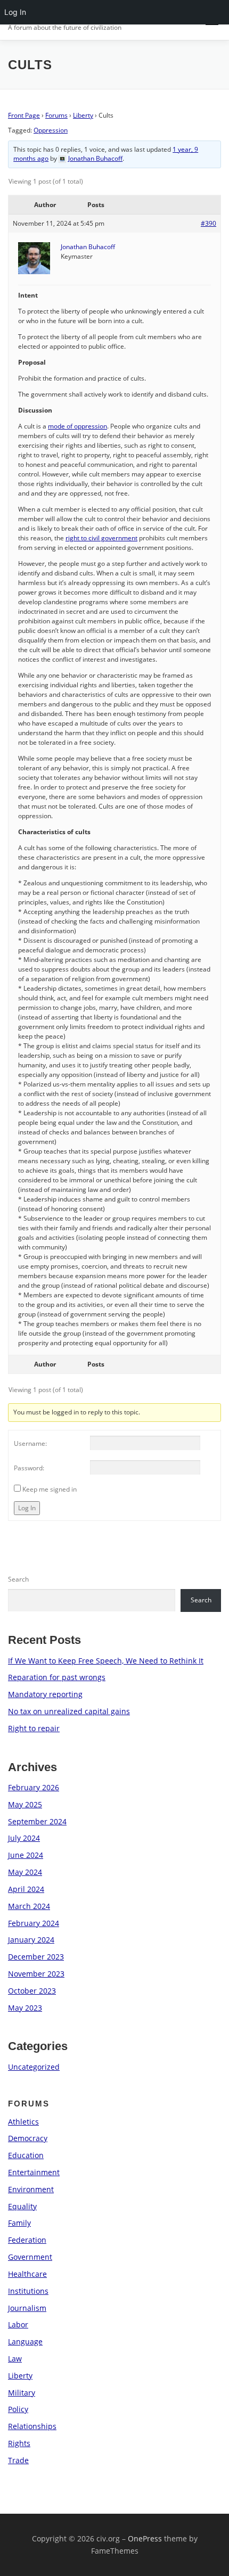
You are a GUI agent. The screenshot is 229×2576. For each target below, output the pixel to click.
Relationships (32, 2426)
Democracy (28, 2138)
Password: (29, 1468)
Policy (18, 2409)
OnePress (145, 2538)
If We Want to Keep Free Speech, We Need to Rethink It (106, 1661)
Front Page (24, 115)
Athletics (23, 2122)
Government (30, 2257)
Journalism (27, 2308)
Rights (19, 2443)
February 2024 (34, 1923)
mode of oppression (77, 426)
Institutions (28, 2291)
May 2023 (25, 2008)
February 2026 (34, 1787)
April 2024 (26, 1889)
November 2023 (36, 1974)
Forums (56, 115)
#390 (208, 223)
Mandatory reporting (45, 1694)
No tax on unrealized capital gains (69, 1711)
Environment (31, 2189)
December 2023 (36, 1957)
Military (22, 2393)
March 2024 (29, 1906)
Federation (27, 2240)
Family (19, 2223)
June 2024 (26, 1855)
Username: (30, 1443)
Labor (18, 2324)
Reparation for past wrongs (57, 1677)
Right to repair (34, 1728)
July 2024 (24, 1838)
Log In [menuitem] (15, 12)
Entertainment (34, 2172)
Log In (27, 1508)
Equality (22, 2206)
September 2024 (37, 1821)
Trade (18, 2460)
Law (15, 2359)
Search (18, 1579)
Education (26, 2155)
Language (25, 2342)
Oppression (51, 130)
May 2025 (25, 1804)
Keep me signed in (50, 1489)
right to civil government (101, 538)
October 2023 (32, 1991)
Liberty (83, 115)
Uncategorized (34, 2067)
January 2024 (31, 1940)
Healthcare (27, 2274)
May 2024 (25, 1872)
